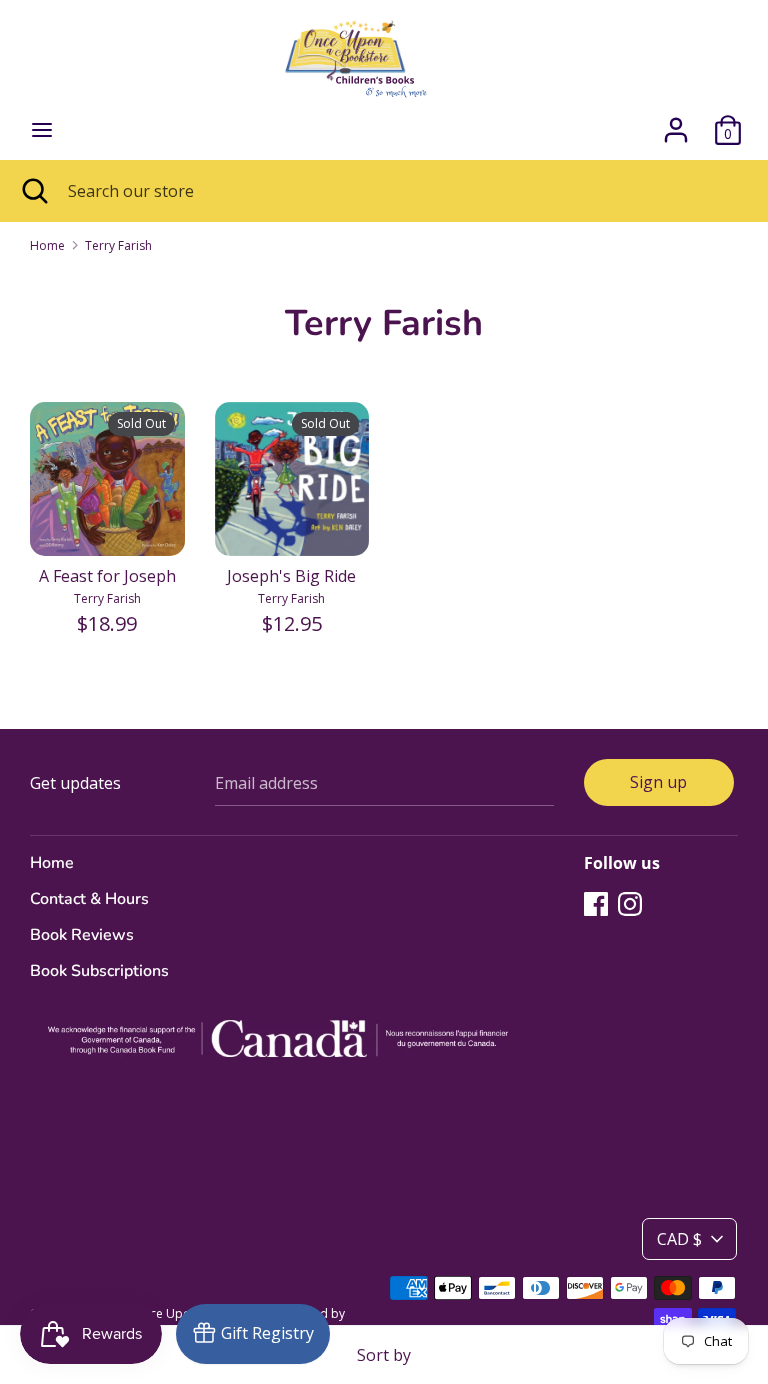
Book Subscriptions (99, 971)
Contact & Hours (89, 899)
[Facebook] (596, 903)
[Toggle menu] (42, 130)
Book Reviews (82, 935)
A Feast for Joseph (107, 576)
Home (52, 863)
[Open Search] (34, 191)
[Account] (676, 122)
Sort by (384, 1355)
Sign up (658, 782)
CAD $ (679, 1239)
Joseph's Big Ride (291, 576)
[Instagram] (630, 903)
